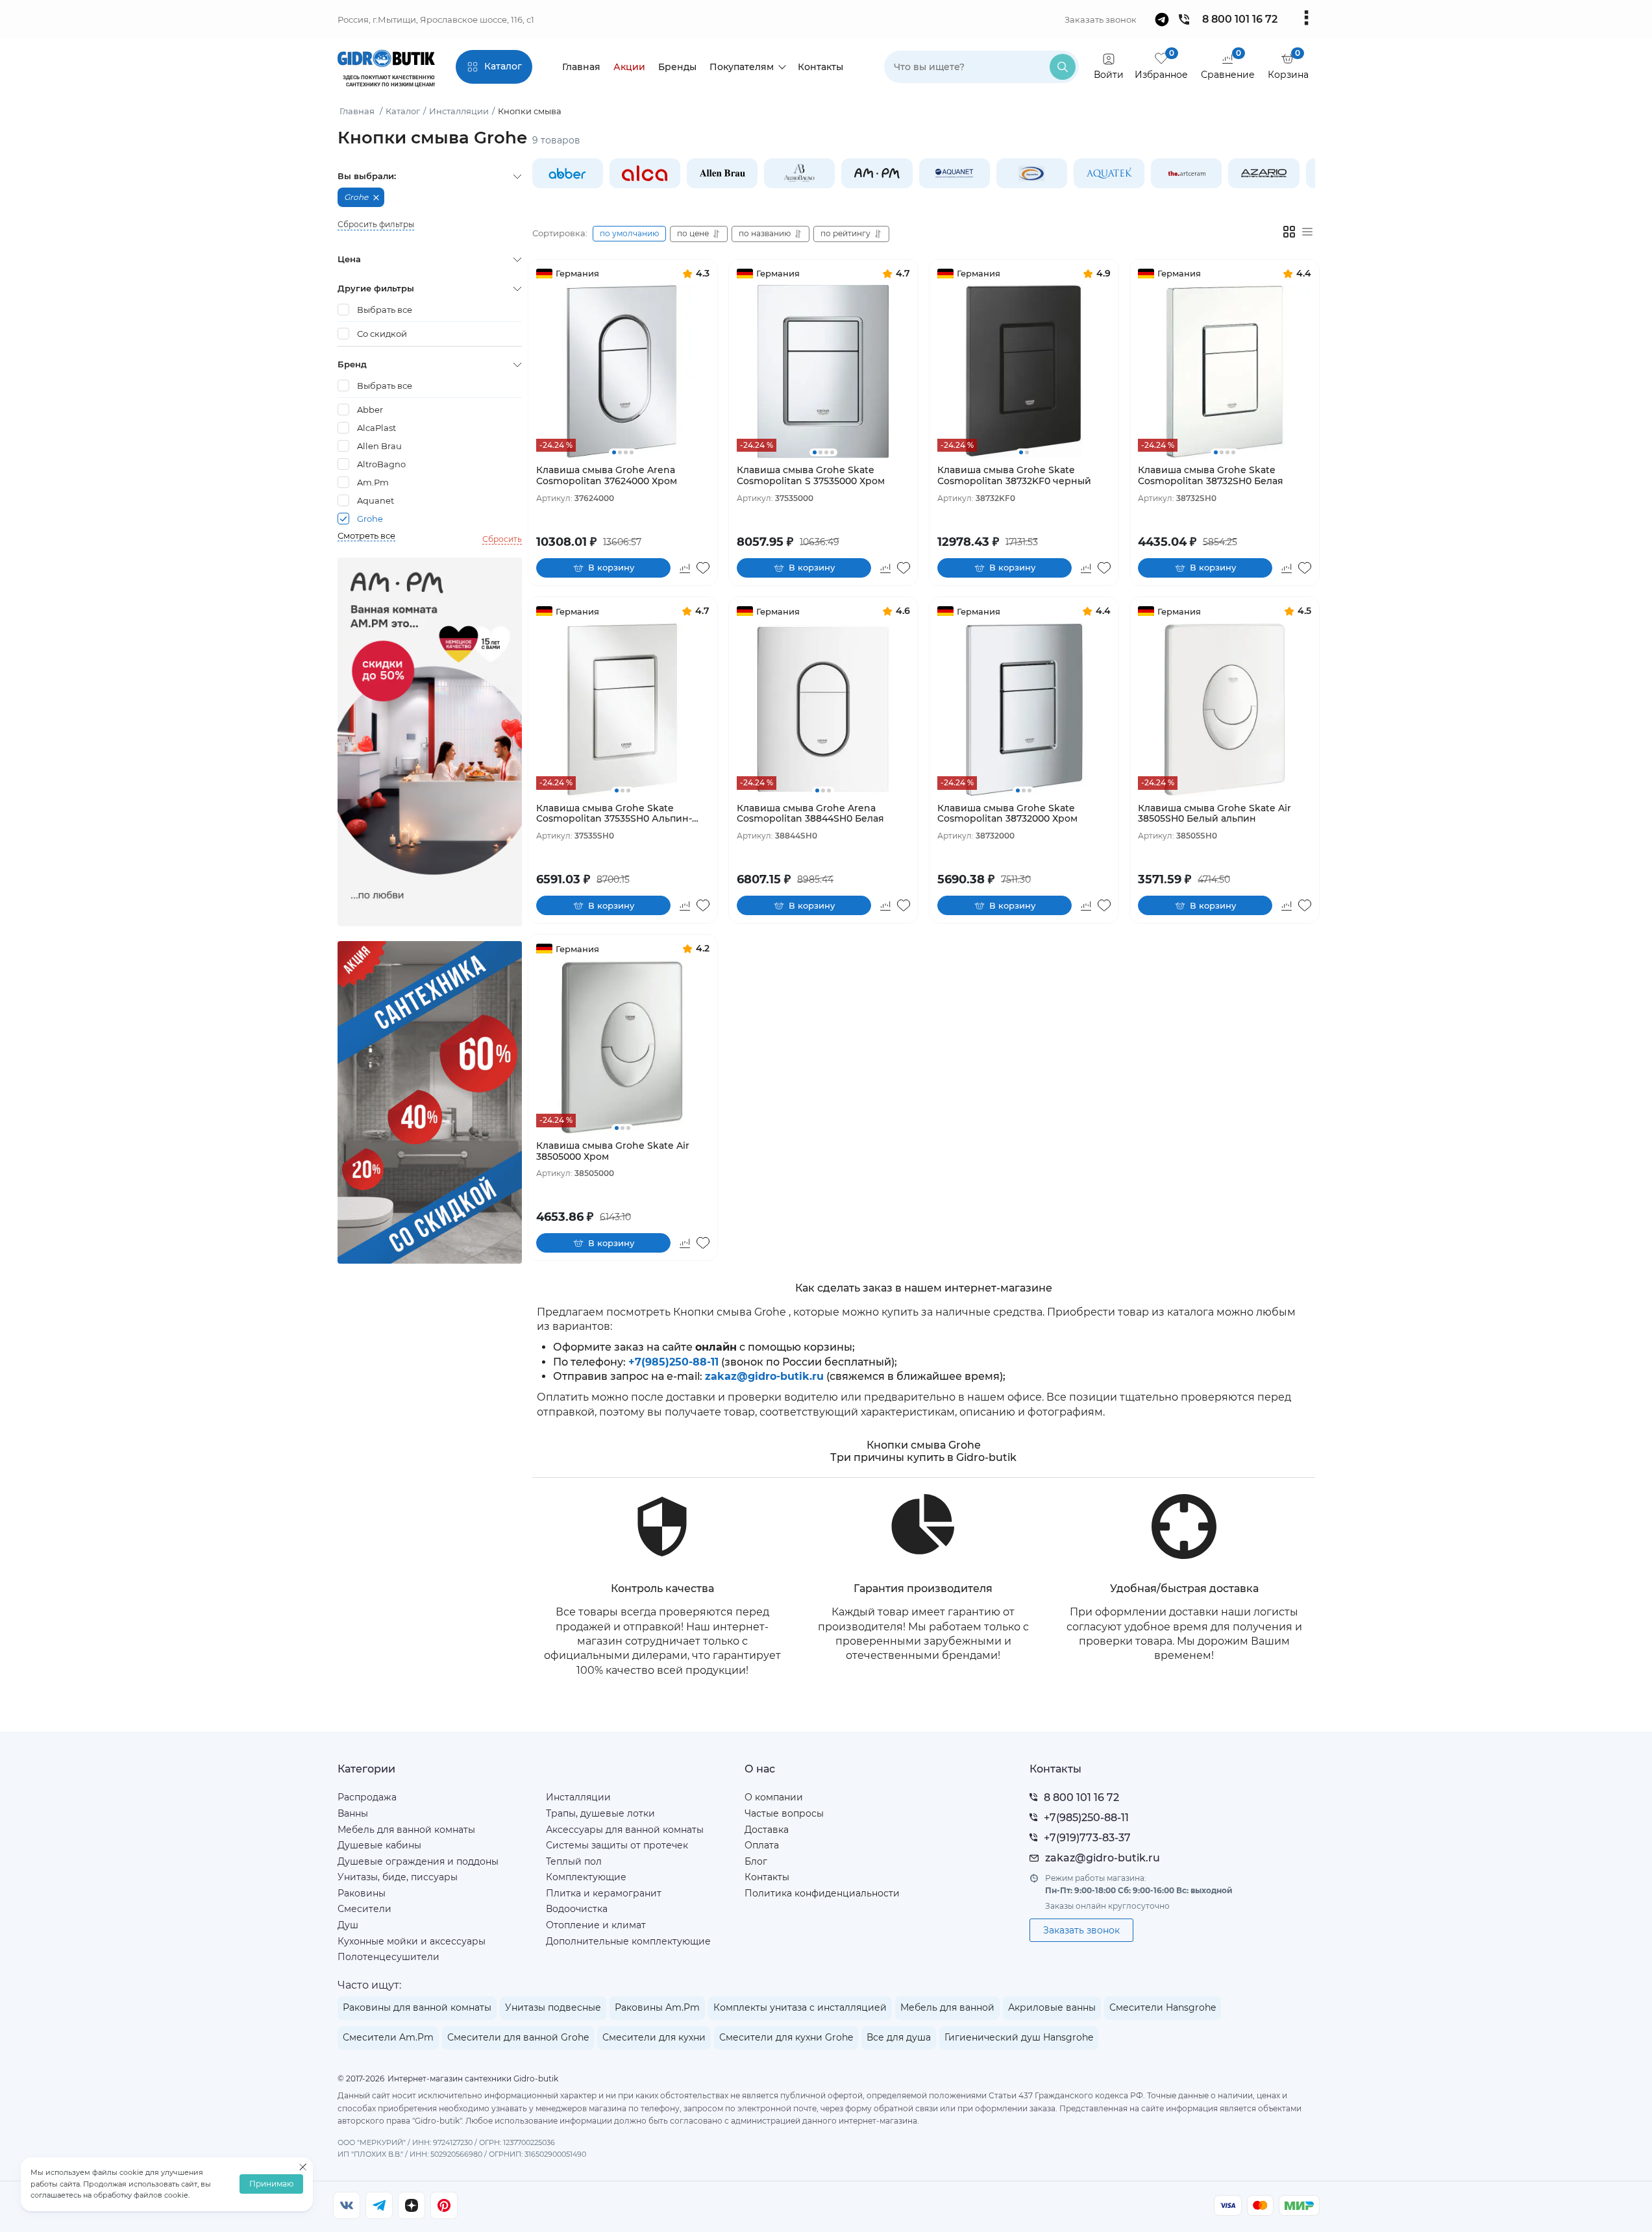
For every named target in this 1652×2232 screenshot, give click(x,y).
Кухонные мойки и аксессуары (412, 1941)
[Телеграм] (379, 2205)
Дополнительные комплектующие (628, 1941)
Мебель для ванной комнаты (406, 1830)
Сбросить (502, 539)
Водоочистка (577, 1909)
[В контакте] (347, 2205)
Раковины (362, 1893)
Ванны (353, 1813)
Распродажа (367, 1797)
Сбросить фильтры (376, 225)
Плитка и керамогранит (604, 1893)
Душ (348, 1925)
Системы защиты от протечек (617, 1845)
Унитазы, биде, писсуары (398, 1877)
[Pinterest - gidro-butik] (444, 2205)
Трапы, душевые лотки (600, 1813)
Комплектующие (586, 1877)
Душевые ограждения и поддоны (418, 1861)
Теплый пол (574, 1861)
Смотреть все (366, 536)
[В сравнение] (685, 568)
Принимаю (271, 2184)
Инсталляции (578, 1797)
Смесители (364, 1909)
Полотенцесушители (388, 1957)
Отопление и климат (596, 1925)
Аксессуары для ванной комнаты (625, 1830)
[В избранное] (703, 568)
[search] (1063, 67)
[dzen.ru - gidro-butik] (412, 2205)
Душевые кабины (379, 1845)
